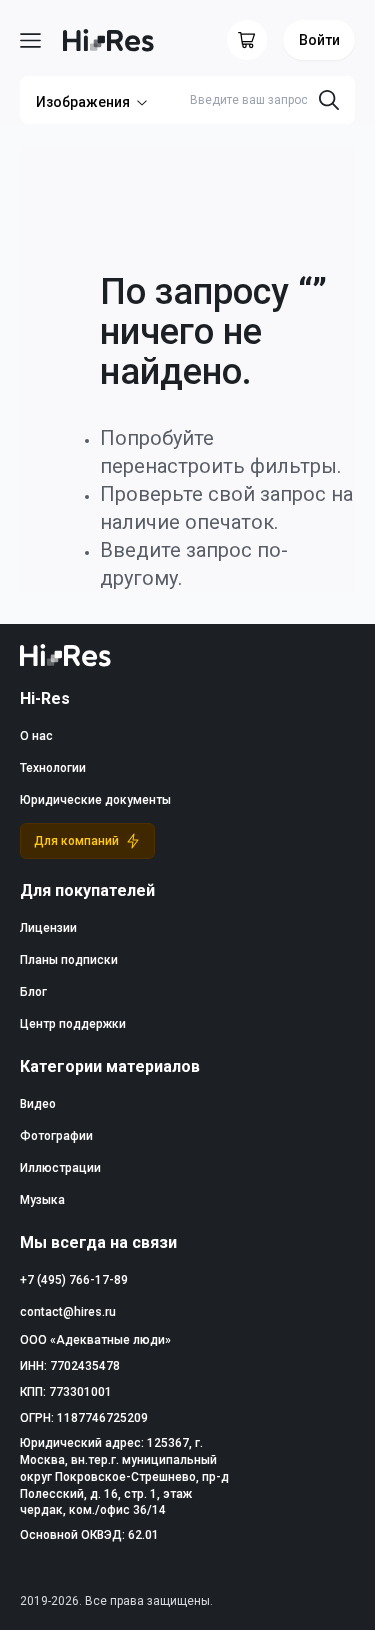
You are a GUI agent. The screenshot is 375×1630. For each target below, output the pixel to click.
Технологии (53, 768)
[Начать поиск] (329, 100)
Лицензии (48, 928)
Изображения (83, 102)
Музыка (42, 1200)
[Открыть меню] (30, 40)
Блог (33, 992)
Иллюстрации (60, 1168)
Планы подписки (69, 960)
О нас (36, 736)
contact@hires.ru (68, 1312)
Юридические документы (95, 800)
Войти (319, 40)
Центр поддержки (73, 1024)
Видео (38, 1104)
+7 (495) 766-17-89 (74, 1280)
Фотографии (56, 1136)
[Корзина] (247, 40)
